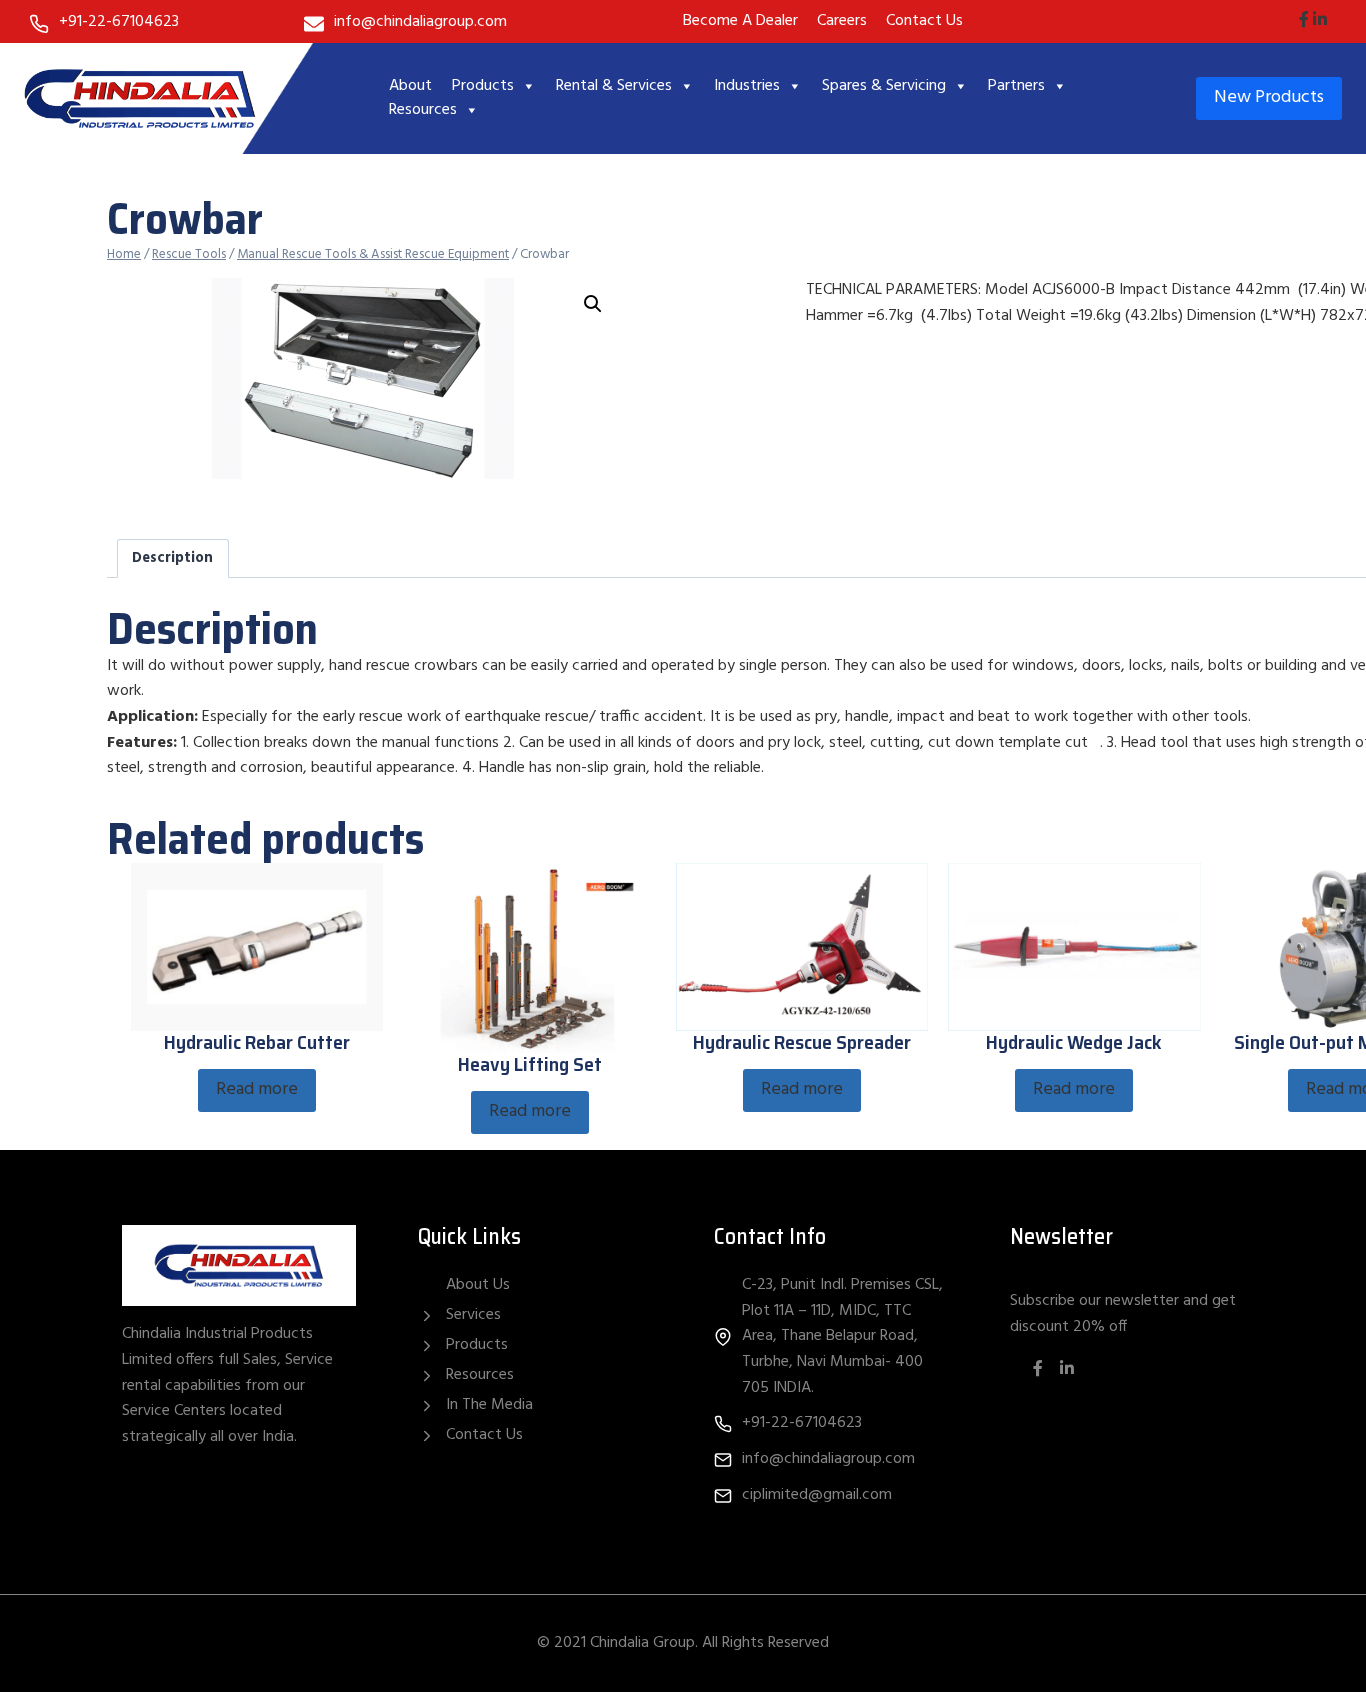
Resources (423, 110)
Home (124, 254)
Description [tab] (172, 558)
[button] (593, 304)
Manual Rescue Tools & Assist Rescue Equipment (373, 254)
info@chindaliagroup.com (420, 22)
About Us (478, 1285)
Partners (1016, 86)
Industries (747, 86)
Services (473, 1315)
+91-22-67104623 (119, 22)
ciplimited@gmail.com (817, 1495)
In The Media (489, 1405)
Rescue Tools (189, 254)
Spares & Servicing (884, 86)
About (410, 86)
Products (483, 86)
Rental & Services (614, 86)
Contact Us (484, 1435)
